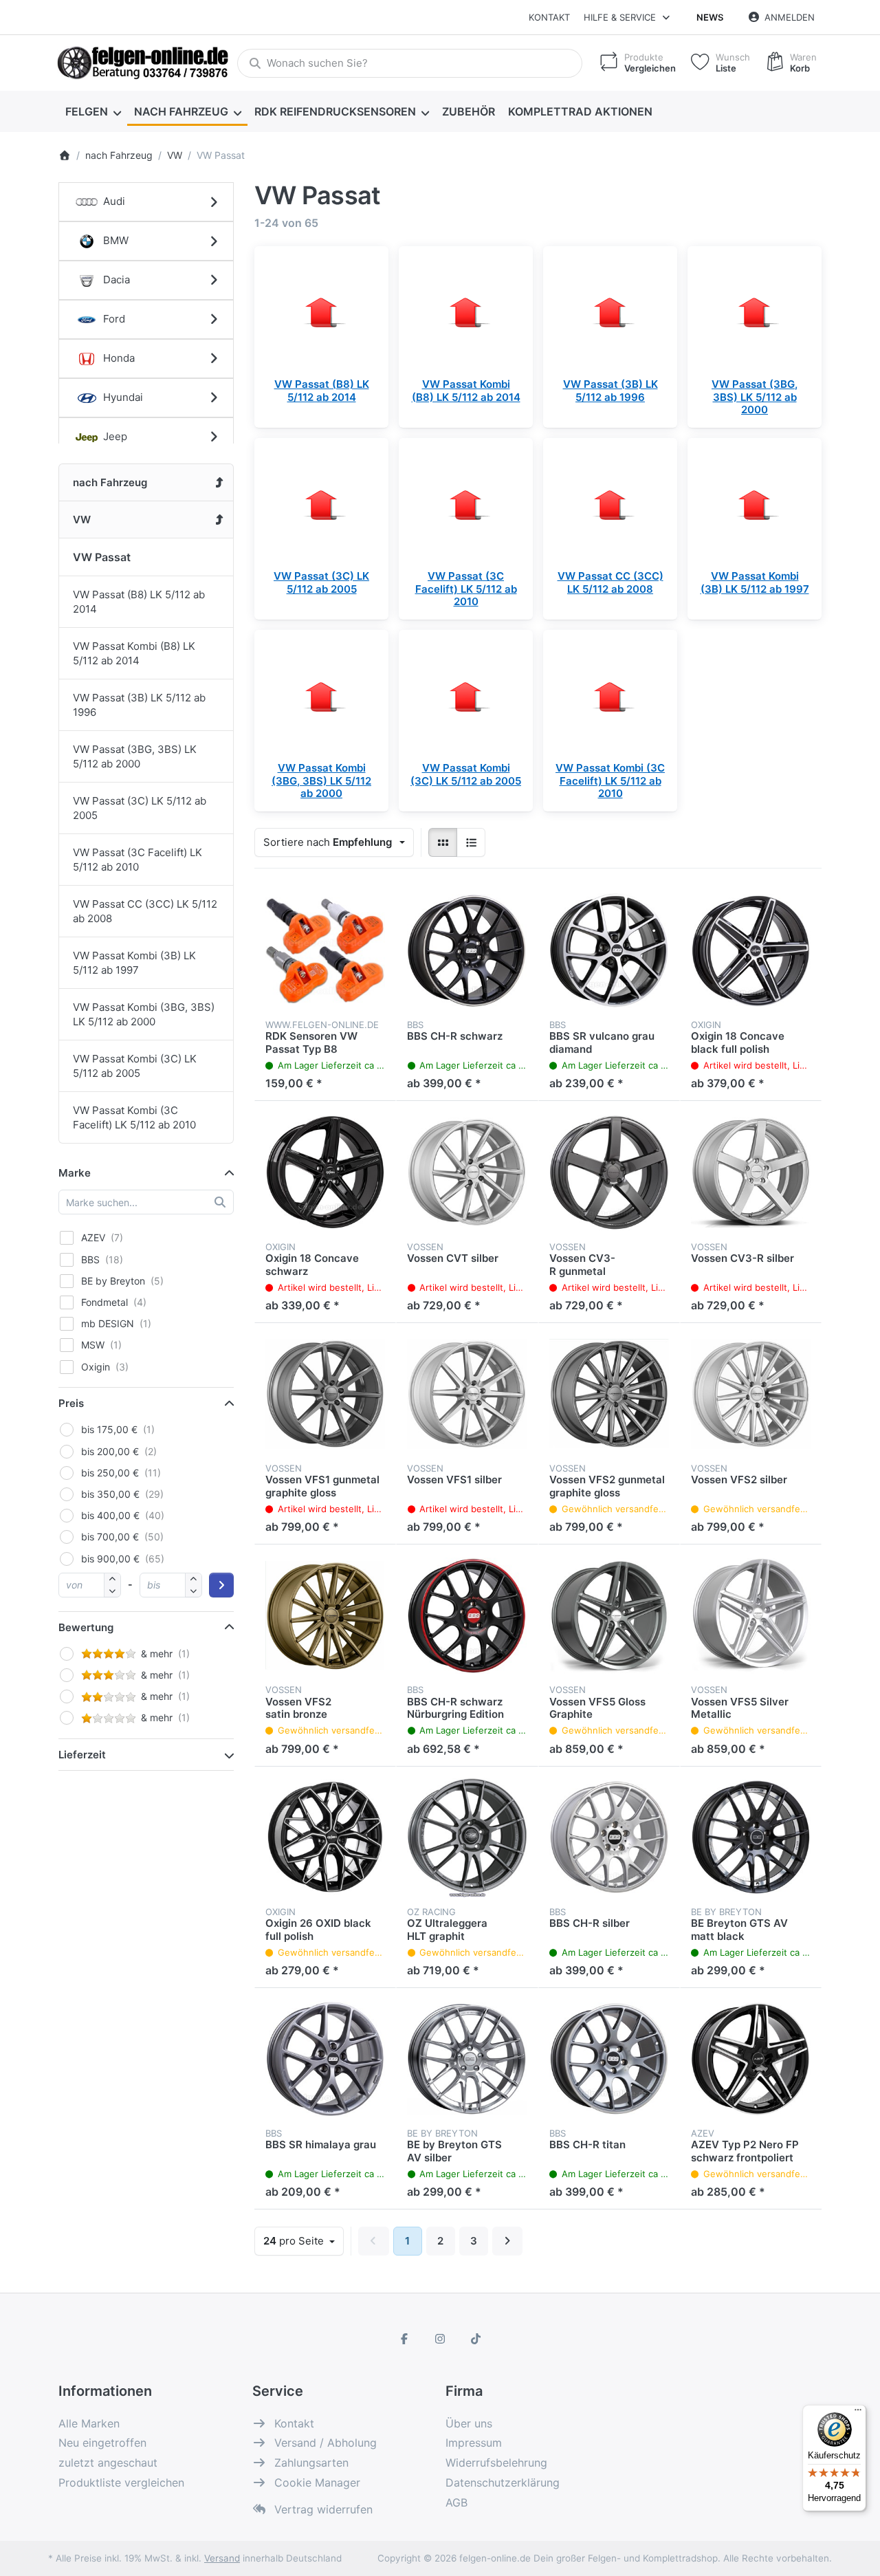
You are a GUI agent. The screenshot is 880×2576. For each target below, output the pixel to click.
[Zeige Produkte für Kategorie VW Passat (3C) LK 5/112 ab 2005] (321, 505)
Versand (222, 2558)
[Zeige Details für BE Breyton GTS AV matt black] (751, 1837)
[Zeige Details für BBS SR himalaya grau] (325, 2059)
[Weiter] (508, 2241)
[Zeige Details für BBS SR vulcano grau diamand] (609, 950)
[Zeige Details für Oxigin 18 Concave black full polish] (751, 950)
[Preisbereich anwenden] (221, 1585)
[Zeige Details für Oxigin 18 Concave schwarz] (325, 1172)
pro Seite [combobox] (303, 2240)
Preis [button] (71, 1403)
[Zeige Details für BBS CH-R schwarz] (467, 950)
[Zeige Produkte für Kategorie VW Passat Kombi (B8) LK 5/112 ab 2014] (466, 313)
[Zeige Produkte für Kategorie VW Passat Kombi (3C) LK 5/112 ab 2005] (466, 697)
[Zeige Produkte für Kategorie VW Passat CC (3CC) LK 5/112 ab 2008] (610, 505)
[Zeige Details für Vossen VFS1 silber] (467, 1394)
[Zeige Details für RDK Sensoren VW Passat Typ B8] (325, 950)
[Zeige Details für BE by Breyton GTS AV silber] (467, 2059)
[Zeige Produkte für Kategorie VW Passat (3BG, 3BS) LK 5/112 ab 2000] (755, 313)
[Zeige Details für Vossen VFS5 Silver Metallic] (751, 1615)
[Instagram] (440, 2339)
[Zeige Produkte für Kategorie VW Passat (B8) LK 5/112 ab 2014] (321, 313)
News (710, 17)
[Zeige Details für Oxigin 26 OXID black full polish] (325, 1837)
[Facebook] (405, 2339)
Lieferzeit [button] (82, 1755)
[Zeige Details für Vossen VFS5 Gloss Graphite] (609, 1615)
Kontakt (549, 17)
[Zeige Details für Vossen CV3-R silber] (751, 1172)
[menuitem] (93, 111)
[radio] (443, 842)
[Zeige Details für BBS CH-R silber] (609, 1837)
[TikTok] (476, 2339)
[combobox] (410, 63)
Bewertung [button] (86, 1627)
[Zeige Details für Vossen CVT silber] (467, 1172)
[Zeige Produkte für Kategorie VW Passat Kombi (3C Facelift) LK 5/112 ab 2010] (610, 697)
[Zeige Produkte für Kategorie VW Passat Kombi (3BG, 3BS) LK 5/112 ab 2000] (321, 697)
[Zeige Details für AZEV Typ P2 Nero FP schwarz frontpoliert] (751, 2059)
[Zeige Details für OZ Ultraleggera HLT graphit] (467, 1837)
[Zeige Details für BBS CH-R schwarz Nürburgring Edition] (467, 1615)
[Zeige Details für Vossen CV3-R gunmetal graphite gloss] (609, 1172)
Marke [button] (75, 1173)
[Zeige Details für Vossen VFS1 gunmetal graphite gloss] (325, 1394)
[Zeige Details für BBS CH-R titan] (609, 2059)
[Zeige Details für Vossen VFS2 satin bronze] (325, 1615)
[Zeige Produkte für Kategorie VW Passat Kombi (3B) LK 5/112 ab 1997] (755, 505)
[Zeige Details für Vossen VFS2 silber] (751, 1394)
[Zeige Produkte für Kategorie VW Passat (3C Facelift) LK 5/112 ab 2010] (466, 505)
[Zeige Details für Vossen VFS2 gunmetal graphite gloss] (609, 1394)
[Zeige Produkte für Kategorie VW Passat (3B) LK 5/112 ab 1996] (610, 313)
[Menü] (858, 2413)
